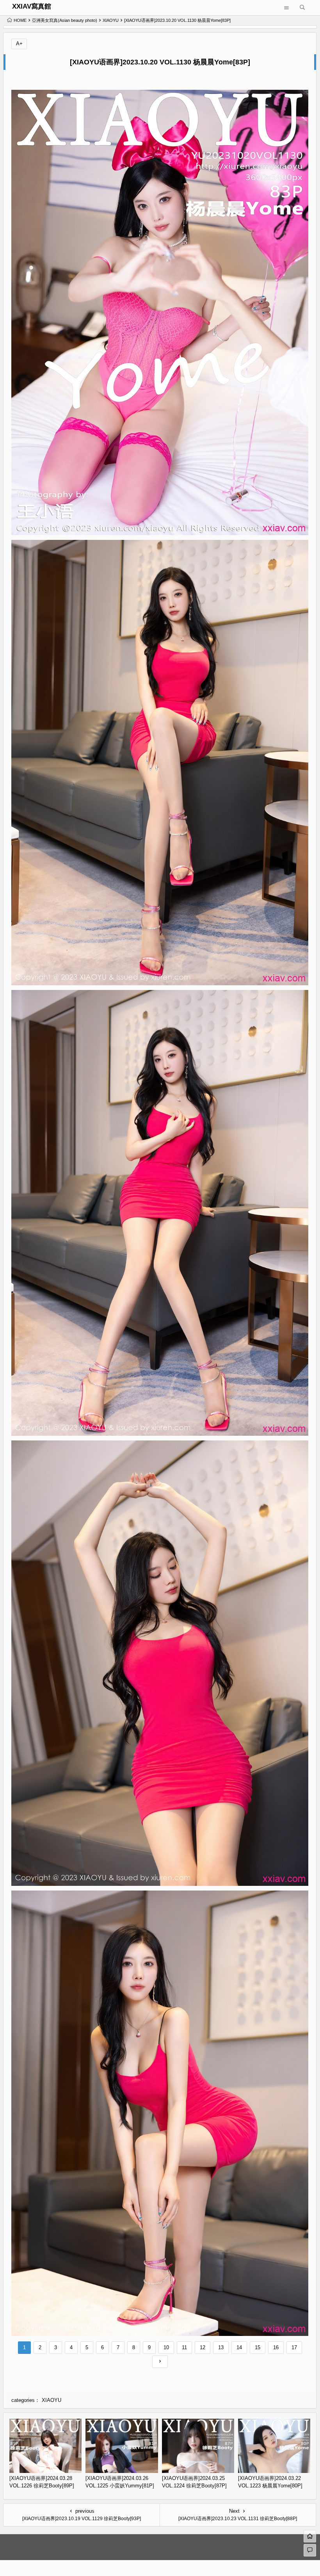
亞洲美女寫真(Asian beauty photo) (65, 20)
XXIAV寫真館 (32, 6)
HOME (20, 20)
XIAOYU (111, 20)
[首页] (310, 2536)
